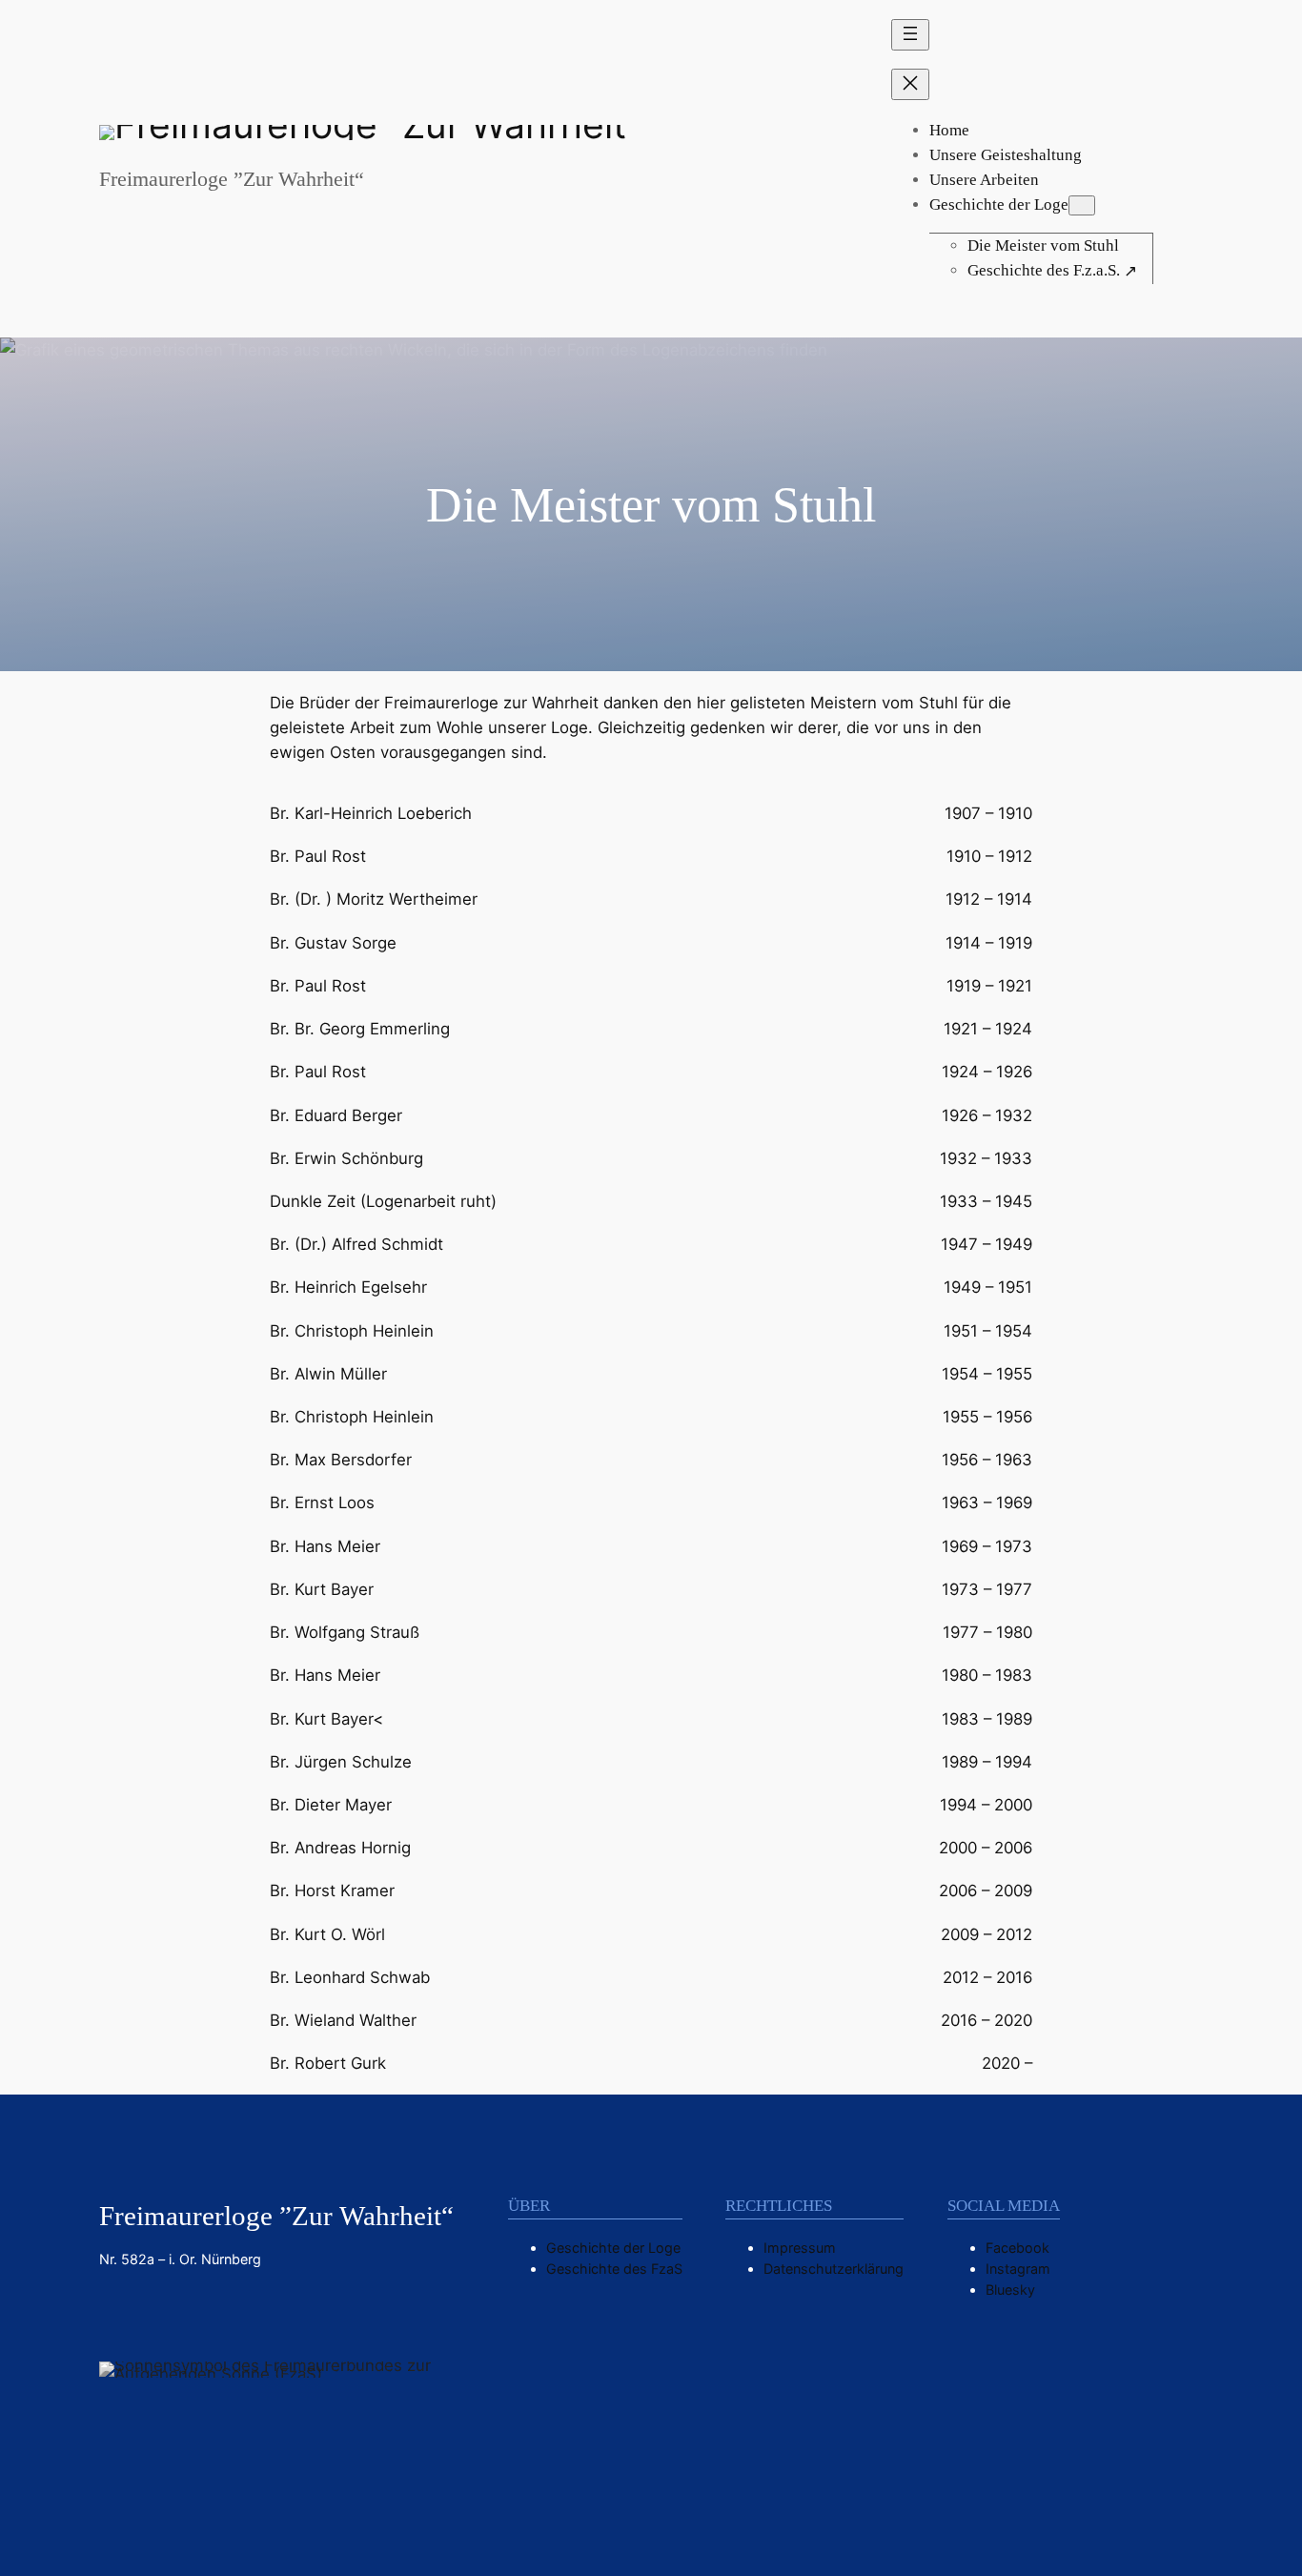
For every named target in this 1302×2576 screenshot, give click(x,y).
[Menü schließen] (910, 84)
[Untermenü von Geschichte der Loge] (1082, 205)
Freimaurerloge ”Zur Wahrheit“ (232, 179)
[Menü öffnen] (910, 35)
